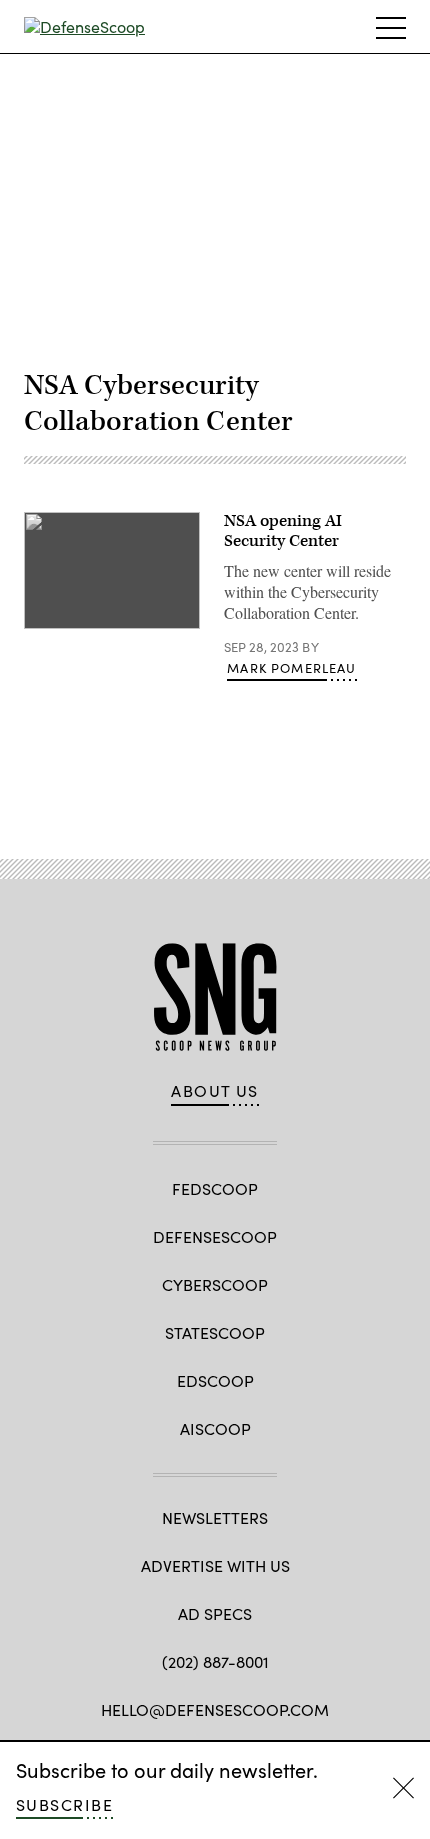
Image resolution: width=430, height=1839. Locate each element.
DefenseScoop (215, 1236)
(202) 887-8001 (215, 1661)
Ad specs (215, 1613)
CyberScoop (215, 1284)
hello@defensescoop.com (215, 1709)
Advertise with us (215, 1565)
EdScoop (215, 1380)
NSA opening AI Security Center (283, 531)
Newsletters (215, 1517)
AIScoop (215, 1428)
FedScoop (215, 1188)
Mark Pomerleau (291, 668)
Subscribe (64, 1804)
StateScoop (215, 1332)
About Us (215, 1091)
